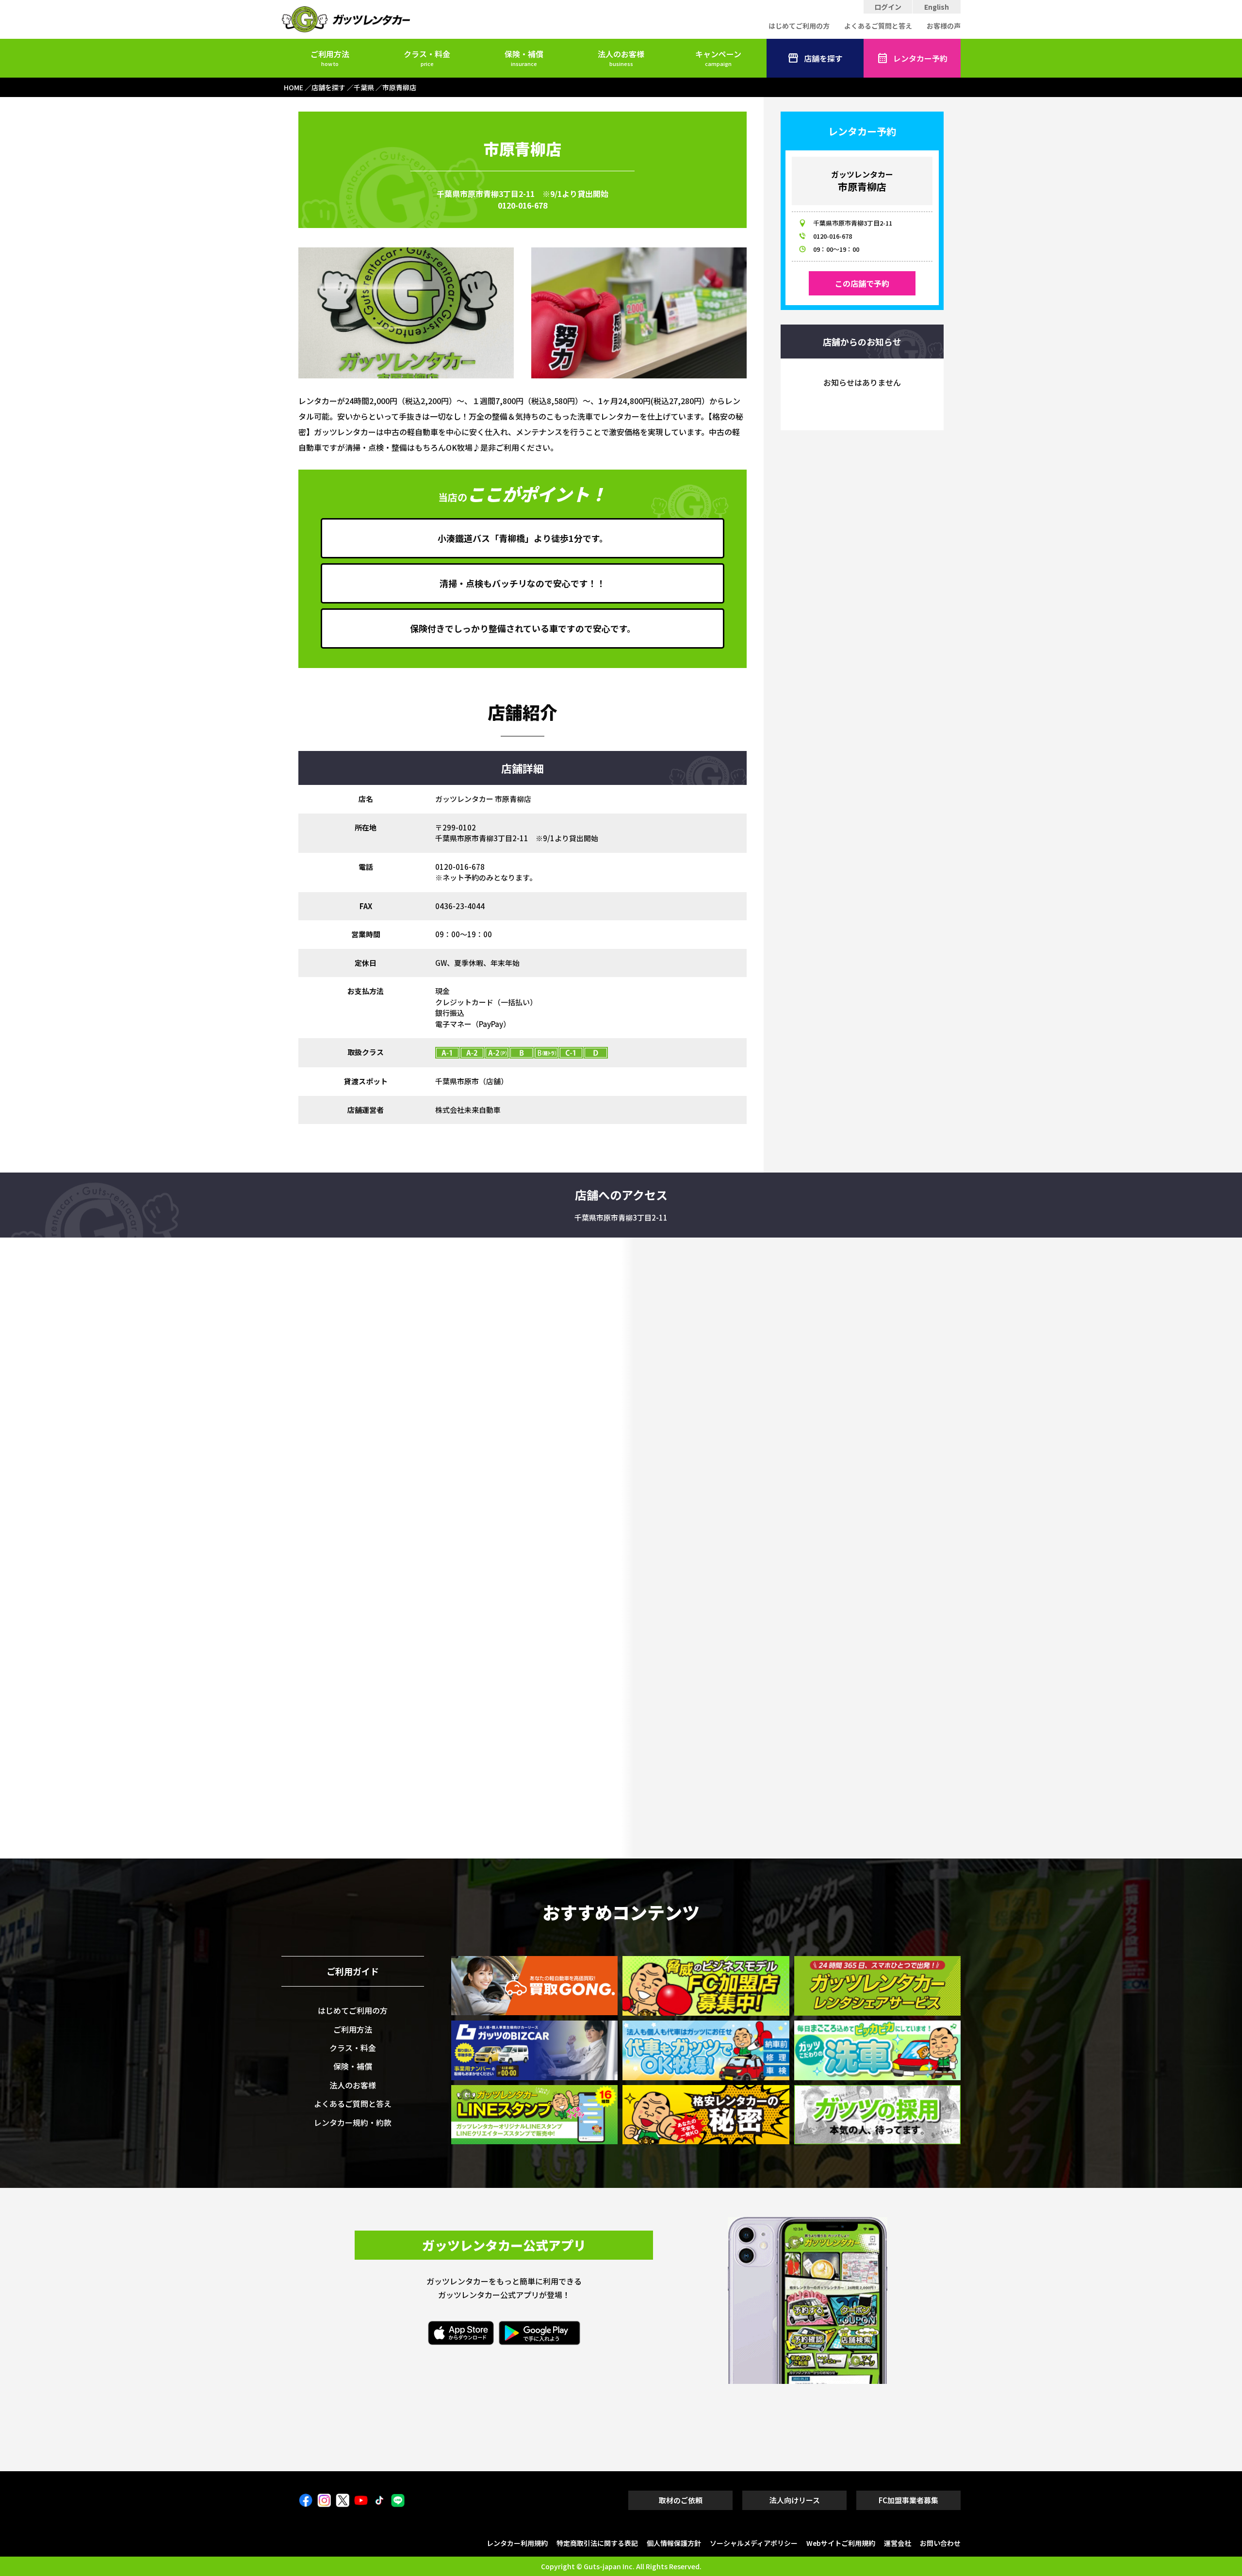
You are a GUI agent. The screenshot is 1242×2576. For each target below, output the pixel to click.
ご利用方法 (330, 58)
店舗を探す (823, 58)
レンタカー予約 (920, 58)
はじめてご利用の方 (799, 26)
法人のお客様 (621, 58)
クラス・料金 (427, 58)
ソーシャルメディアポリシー (754, 2543)
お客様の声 (944, 26)
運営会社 (898, 2543)
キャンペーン (718, 58)
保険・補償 (524, 58)
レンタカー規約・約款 (353, 2122)
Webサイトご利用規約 (841, 2543)
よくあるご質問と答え (878, 26)
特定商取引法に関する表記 (597, 2543)
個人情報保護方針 (674, 2543)
